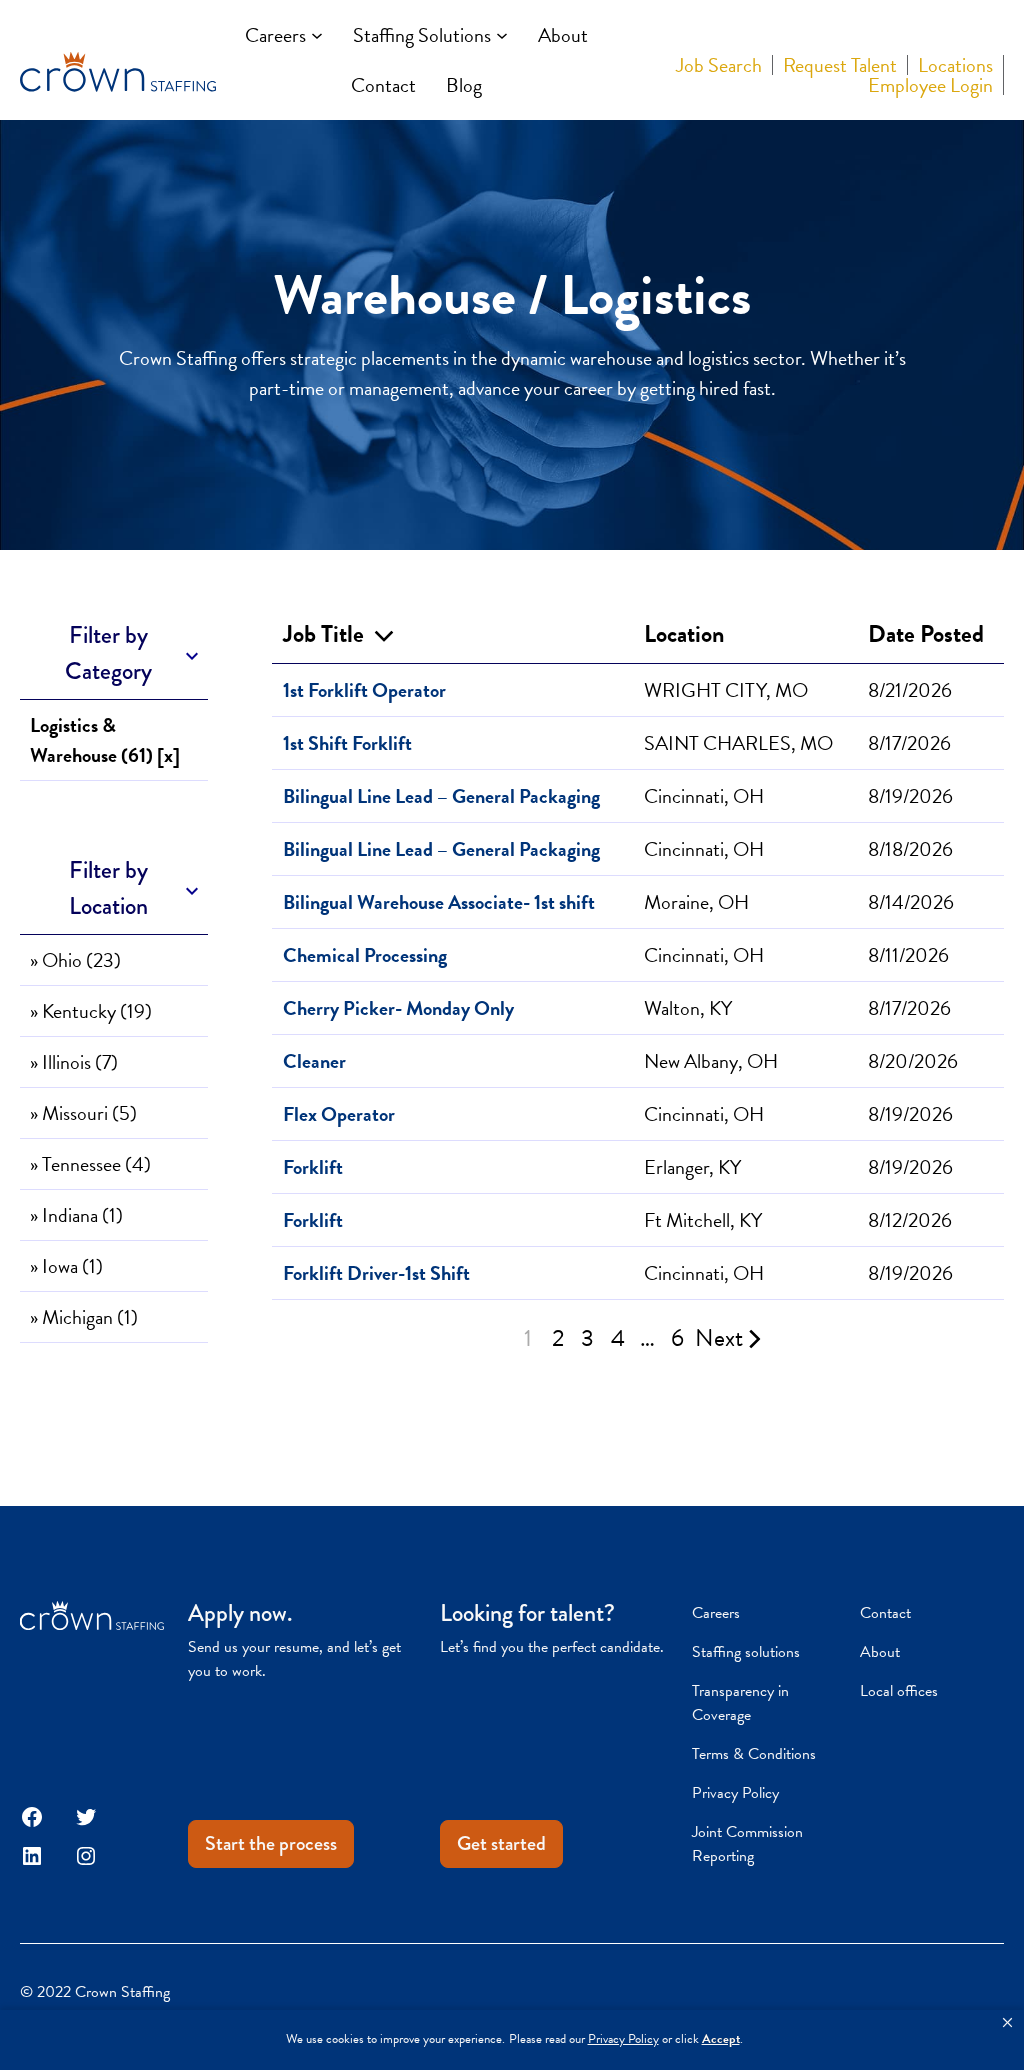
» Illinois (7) (74, 1062)
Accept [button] (721, 2039)
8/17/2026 (909, 743)
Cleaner (314, 1061)
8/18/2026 (910, 849)
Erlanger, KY (692, 1167)
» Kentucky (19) (91, 1011)
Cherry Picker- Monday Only (398, 1008)
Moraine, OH (696, 902)
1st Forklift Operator (364, 690)
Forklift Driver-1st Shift (376, 1273)
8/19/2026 (910, 796)
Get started (501, 1843)
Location (684, 634)
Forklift (313, 1167)
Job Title (328, 634)
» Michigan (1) (84, 1317)
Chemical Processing (365, 955)
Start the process (271, 1843)
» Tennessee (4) (90, 1164)
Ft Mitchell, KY (703, 1220)
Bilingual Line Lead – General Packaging (441, 796)
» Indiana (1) (76, 1215)
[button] (1007, 2023)
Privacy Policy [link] (623, 2039)
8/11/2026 (908, 955)
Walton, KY (688, 1008)
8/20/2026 (913, 1061)
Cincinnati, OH (704, 796)
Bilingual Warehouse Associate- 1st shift (439, 902)
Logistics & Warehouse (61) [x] (105, 740)
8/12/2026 (910, 1220)
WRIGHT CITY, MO (726, 690)
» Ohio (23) (75, 960)
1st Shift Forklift (347, 743)
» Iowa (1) (66, 1266)
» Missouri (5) (83, 1113)
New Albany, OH (711, 1061)
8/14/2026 (911, 902)
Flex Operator (339, 1114)
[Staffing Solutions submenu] (502, 35)
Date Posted (926, 634)
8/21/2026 (910, 690)
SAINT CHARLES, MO (738, 743)
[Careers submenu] (317, 35)
